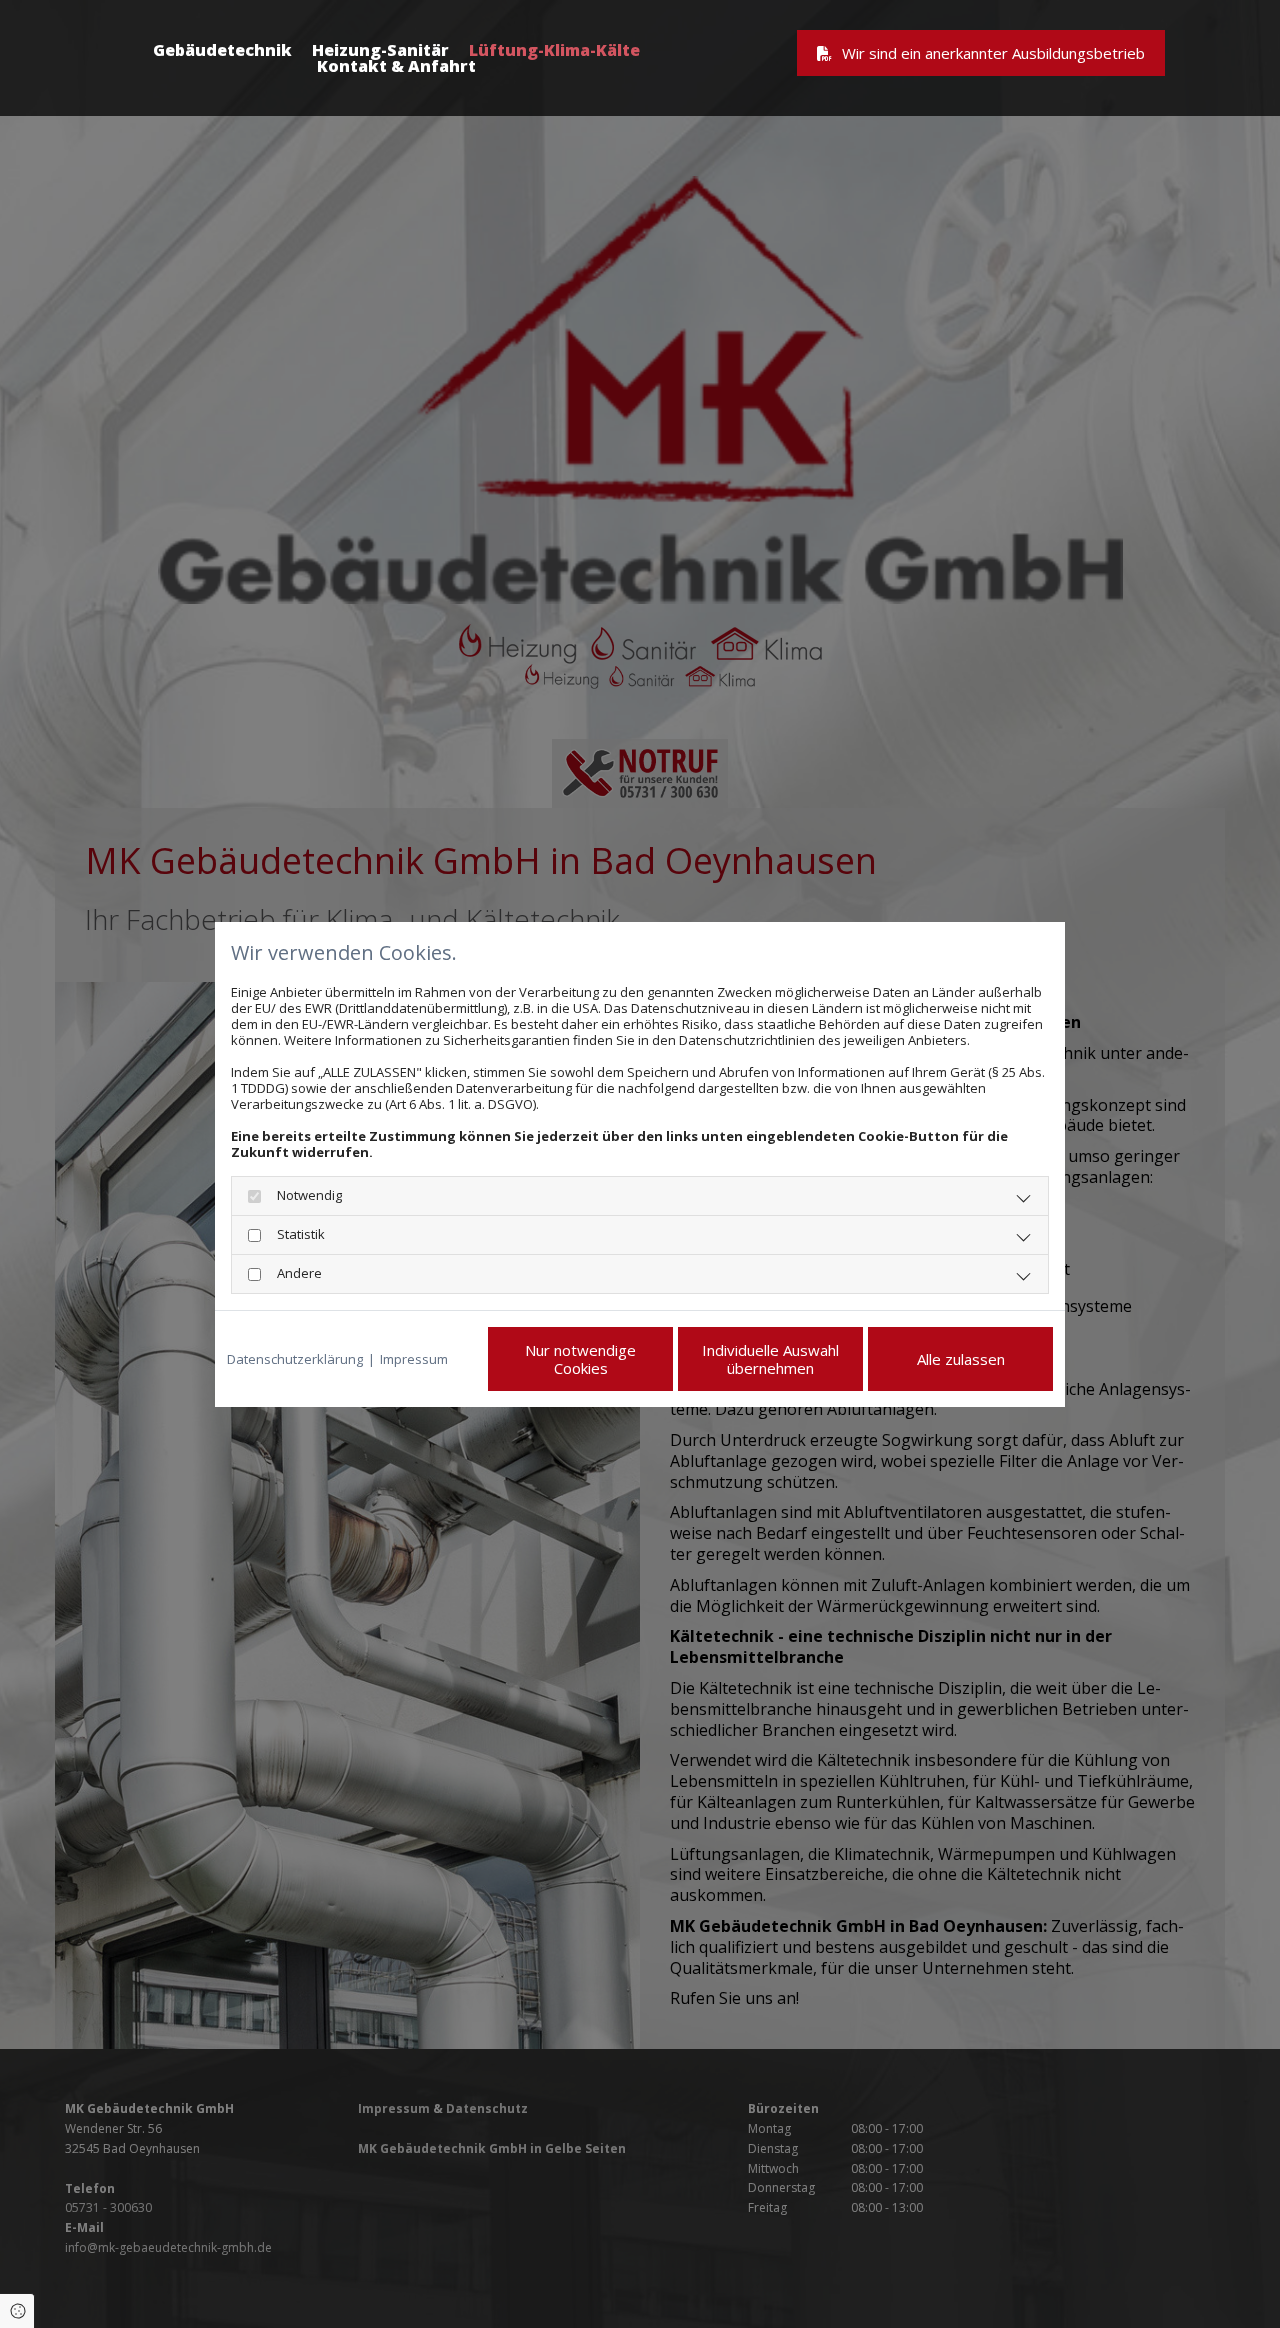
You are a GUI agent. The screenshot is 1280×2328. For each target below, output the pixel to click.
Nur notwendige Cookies (580, 1359)
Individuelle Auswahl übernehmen (770, 1359)
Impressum (414, 1359)
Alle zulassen (961, 1359)
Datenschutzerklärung (295, 1359)
